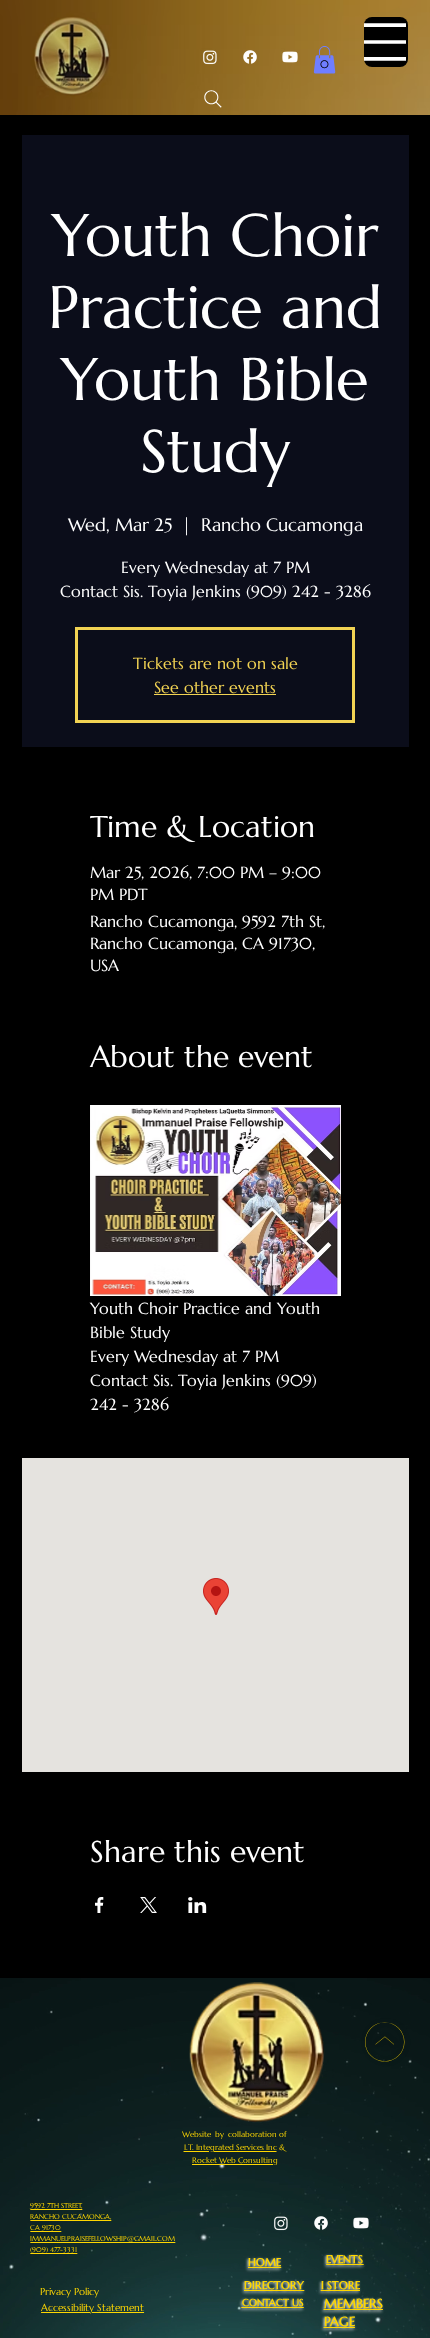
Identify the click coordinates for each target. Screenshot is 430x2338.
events (344, 2259)
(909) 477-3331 (53, 2249)
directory (274, 2285)
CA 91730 (45, 2227)
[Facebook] (250, 57)
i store (340, 2285)
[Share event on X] (148, 1905)
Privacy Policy (69, 2291)
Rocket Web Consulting (235, 2160)
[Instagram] (210, 57)
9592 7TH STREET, (56, 2205)
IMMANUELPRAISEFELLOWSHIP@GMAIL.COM (102, 2238)
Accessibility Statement (92, 2307)
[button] (324, 59)
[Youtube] (290, 57)
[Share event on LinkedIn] (197, 1905)
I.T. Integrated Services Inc (230, 2147)
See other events (215, 687)
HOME (264, 2262)
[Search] (213, 99)
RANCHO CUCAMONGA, (70, 2216)
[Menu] (386, 42)
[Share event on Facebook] (99, 1905)
